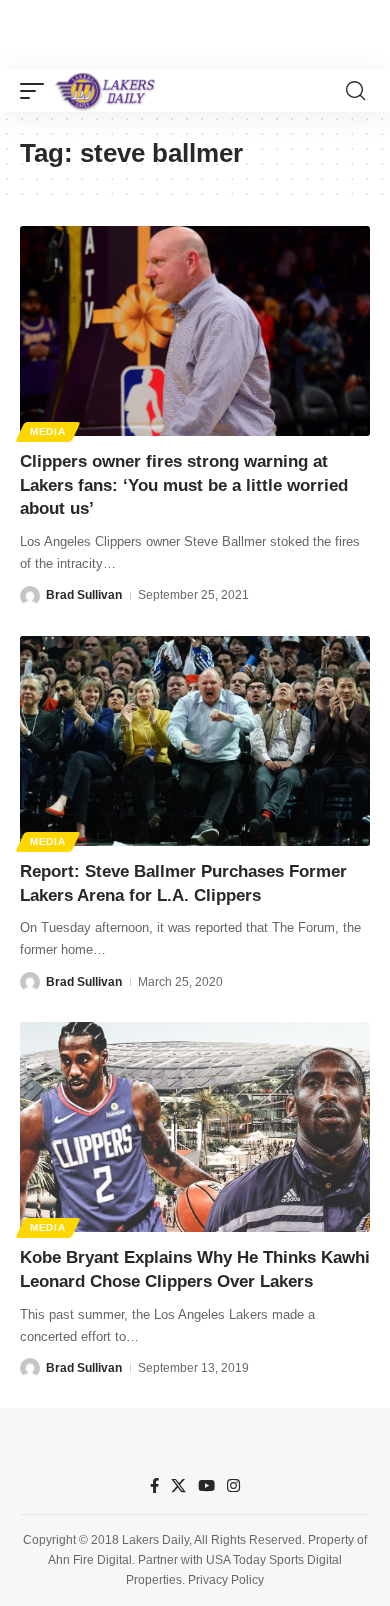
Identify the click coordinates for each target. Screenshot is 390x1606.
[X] (178, 1486)
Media (48, 431)
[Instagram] (233, 1486)
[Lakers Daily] (106, 91)
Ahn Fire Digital (90, 1560)
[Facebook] (154, 1486)
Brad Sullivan (84, 595)
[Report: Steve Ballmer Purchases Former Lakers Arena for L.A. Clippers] (195, 741)
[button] (37, 91)
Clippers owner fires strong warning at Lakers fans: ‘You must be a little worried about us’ (184, 485)
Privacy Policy (226, 1580)
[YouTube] (206, 1486)
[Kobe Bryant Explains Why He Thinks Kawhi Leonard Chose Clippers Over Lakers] (195, 1127)
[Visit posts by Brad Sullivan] (30, 596)
